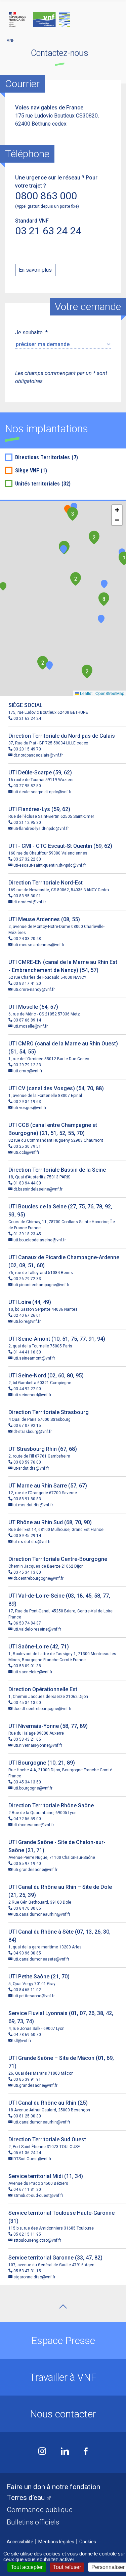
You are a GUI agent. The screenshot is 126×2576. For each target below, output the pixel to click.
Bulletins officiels (33, 2522)
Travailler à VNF (63, 2377)
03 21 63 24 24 (48, 231)
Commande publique (40, 2510)
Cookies (88, 2542)
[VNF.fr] (63, 20)
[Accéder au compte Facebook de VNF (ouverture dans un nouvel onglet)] (86, 2452)
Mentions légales (56, 2542)
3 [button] (73, 514)
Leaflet (86, 693)
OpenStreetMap (110, 693)
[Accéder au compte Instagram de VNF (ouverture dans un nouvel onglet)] (42, 2452)
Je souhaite (31, 332)
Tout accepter (27, 2567)
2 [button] (94, 538)
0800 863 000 (46, 196)
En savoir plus (35, 270)
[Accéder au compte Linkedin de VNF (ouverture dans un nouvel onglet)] (65, 2452)
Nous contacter (63, 2414)
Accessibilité (20, 2542)
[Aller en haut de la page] (63, 2306)
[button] (64, 549)
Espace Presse (63, 2340)
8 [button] (104, 599)
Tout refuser (67, 2567)
